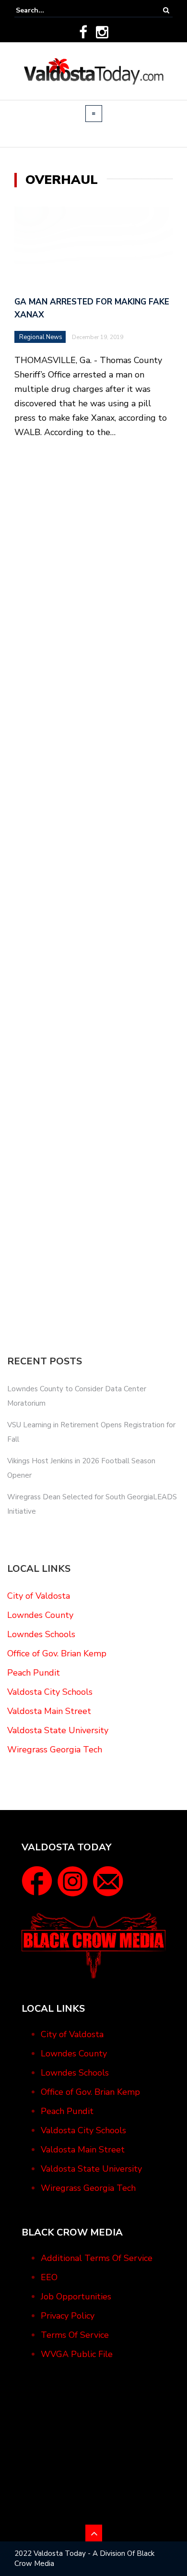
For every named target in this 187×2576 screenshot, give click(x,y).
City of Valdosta (39, 1596)
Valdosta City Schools (50, 1692)
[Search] (166, 10)
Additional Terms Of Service (97, 2258)
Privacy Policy (68, 2316)
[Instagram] (102, 32)
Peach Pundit (34, 1673)
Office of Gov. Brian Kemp (57, 1653)
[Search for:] (45, 10)
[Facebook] (83, 32)
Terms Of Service (75, 2335)
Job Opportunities (76, 2297)
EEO (49, 2277)
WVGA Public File (77, 2354)
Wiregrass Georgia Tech (55, 1750)
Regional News (41, 337)
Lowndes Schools (41, 1634)
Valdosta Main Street (49, 1711)
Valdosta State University (58, 1730)
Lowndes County (40, 1615)
